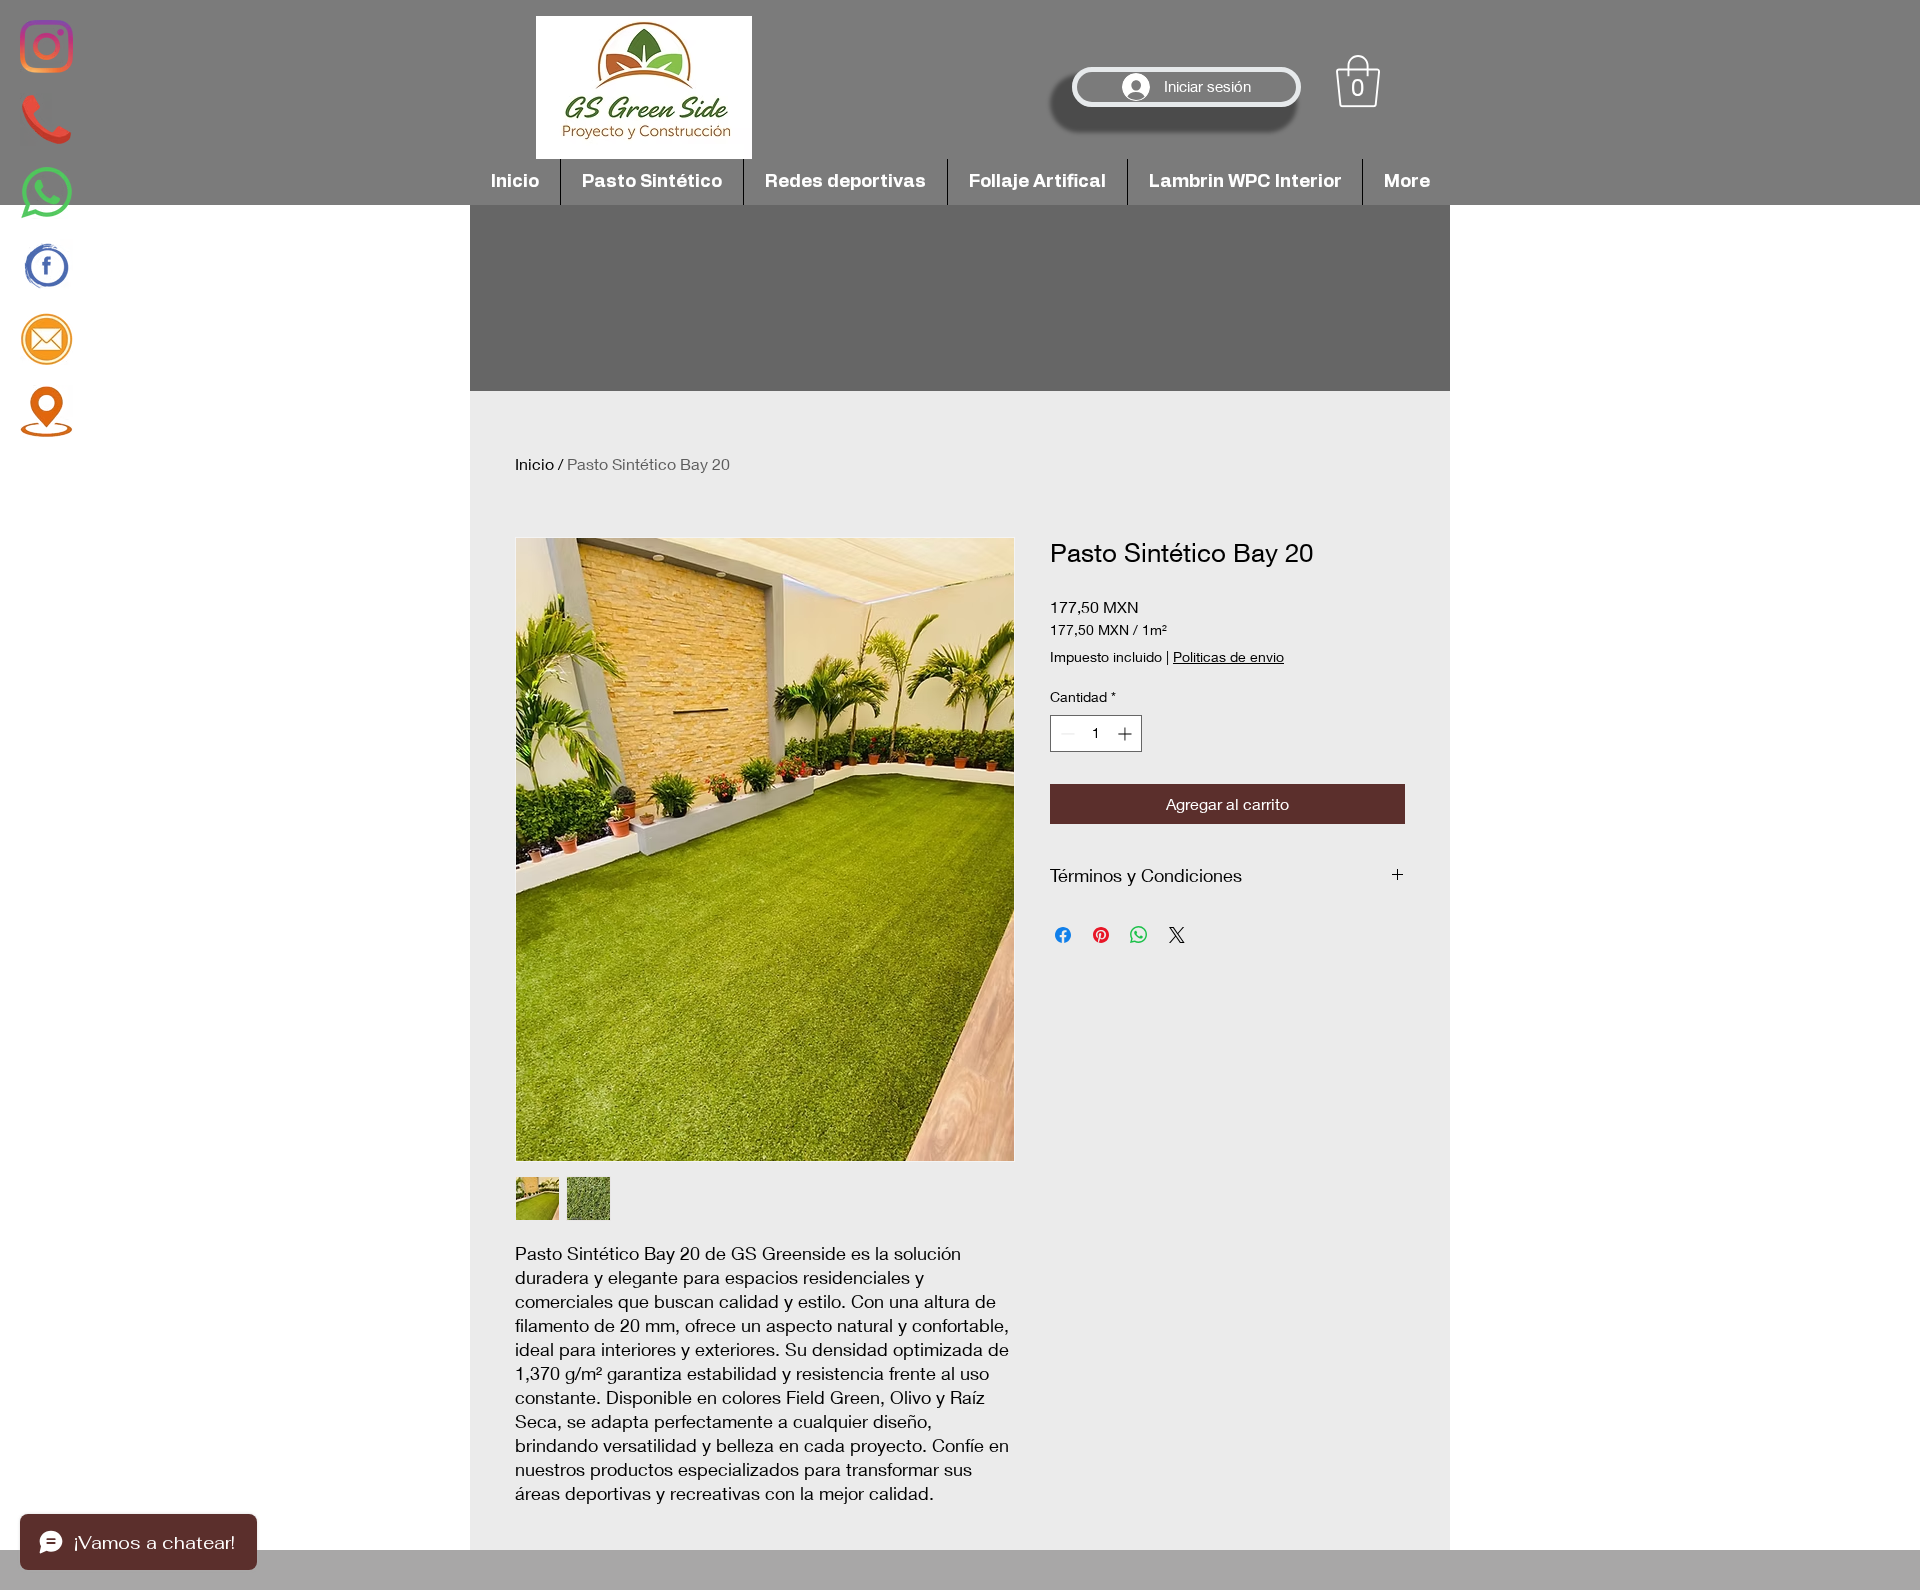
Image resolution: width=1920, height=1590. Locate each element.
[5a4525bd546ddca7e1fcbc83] (46, 119)
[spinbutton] (1096, 733)
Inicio (534, 463)
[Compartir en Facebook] (1063, 935)
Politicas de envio (1228, 656)
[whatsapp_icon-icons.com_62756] (46, 192)
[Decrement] (1065, 733)
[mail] (46, 338)
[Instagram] (46, 46)
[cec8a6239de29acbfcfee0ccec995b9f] (46, 265)
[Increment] (1126, 733)
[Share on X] (1177, 935)
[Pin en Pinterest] (1101, 935)
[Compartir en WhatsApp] (1139, 935)
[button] (1358, 81)
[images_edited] (46, 411)
